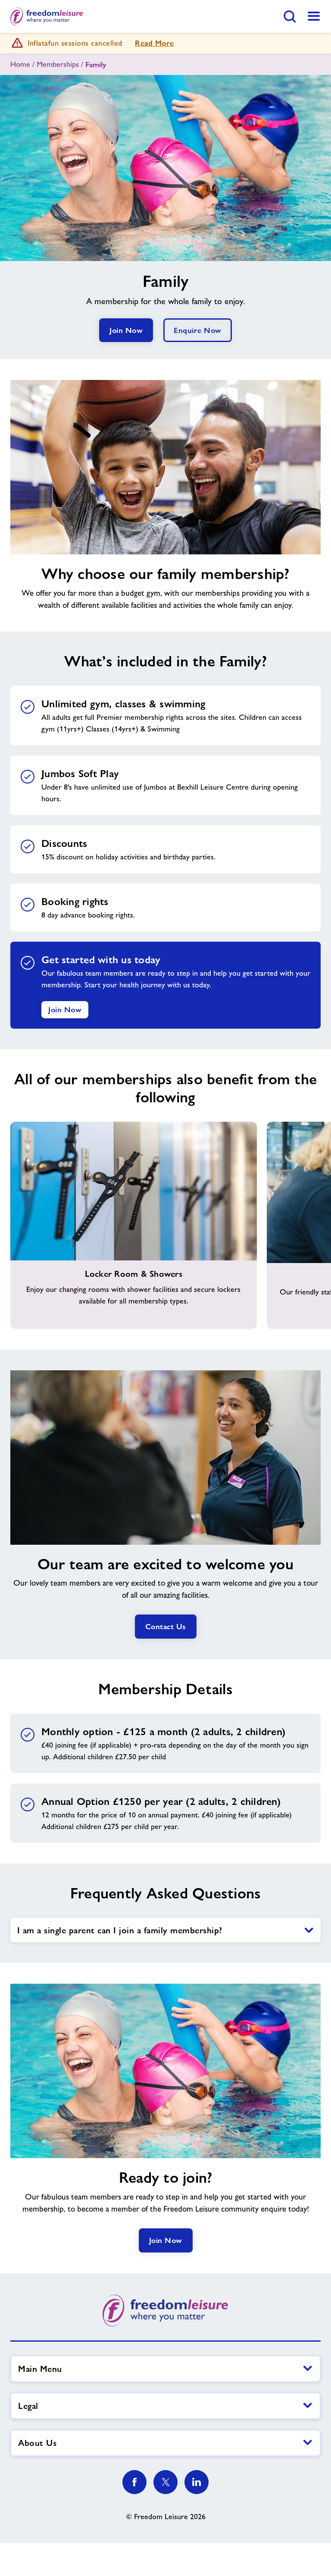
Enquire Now (198, 330)
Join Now (126, 330)
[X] (165, 2482)
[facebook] (134, 2482)
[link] (314, 16)
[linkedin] (197, 2482)
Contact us (166, 1626)
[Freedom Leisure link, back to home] (47, 16)
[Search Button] (290, 16)
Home (20, 64)
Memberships (58, 64)
